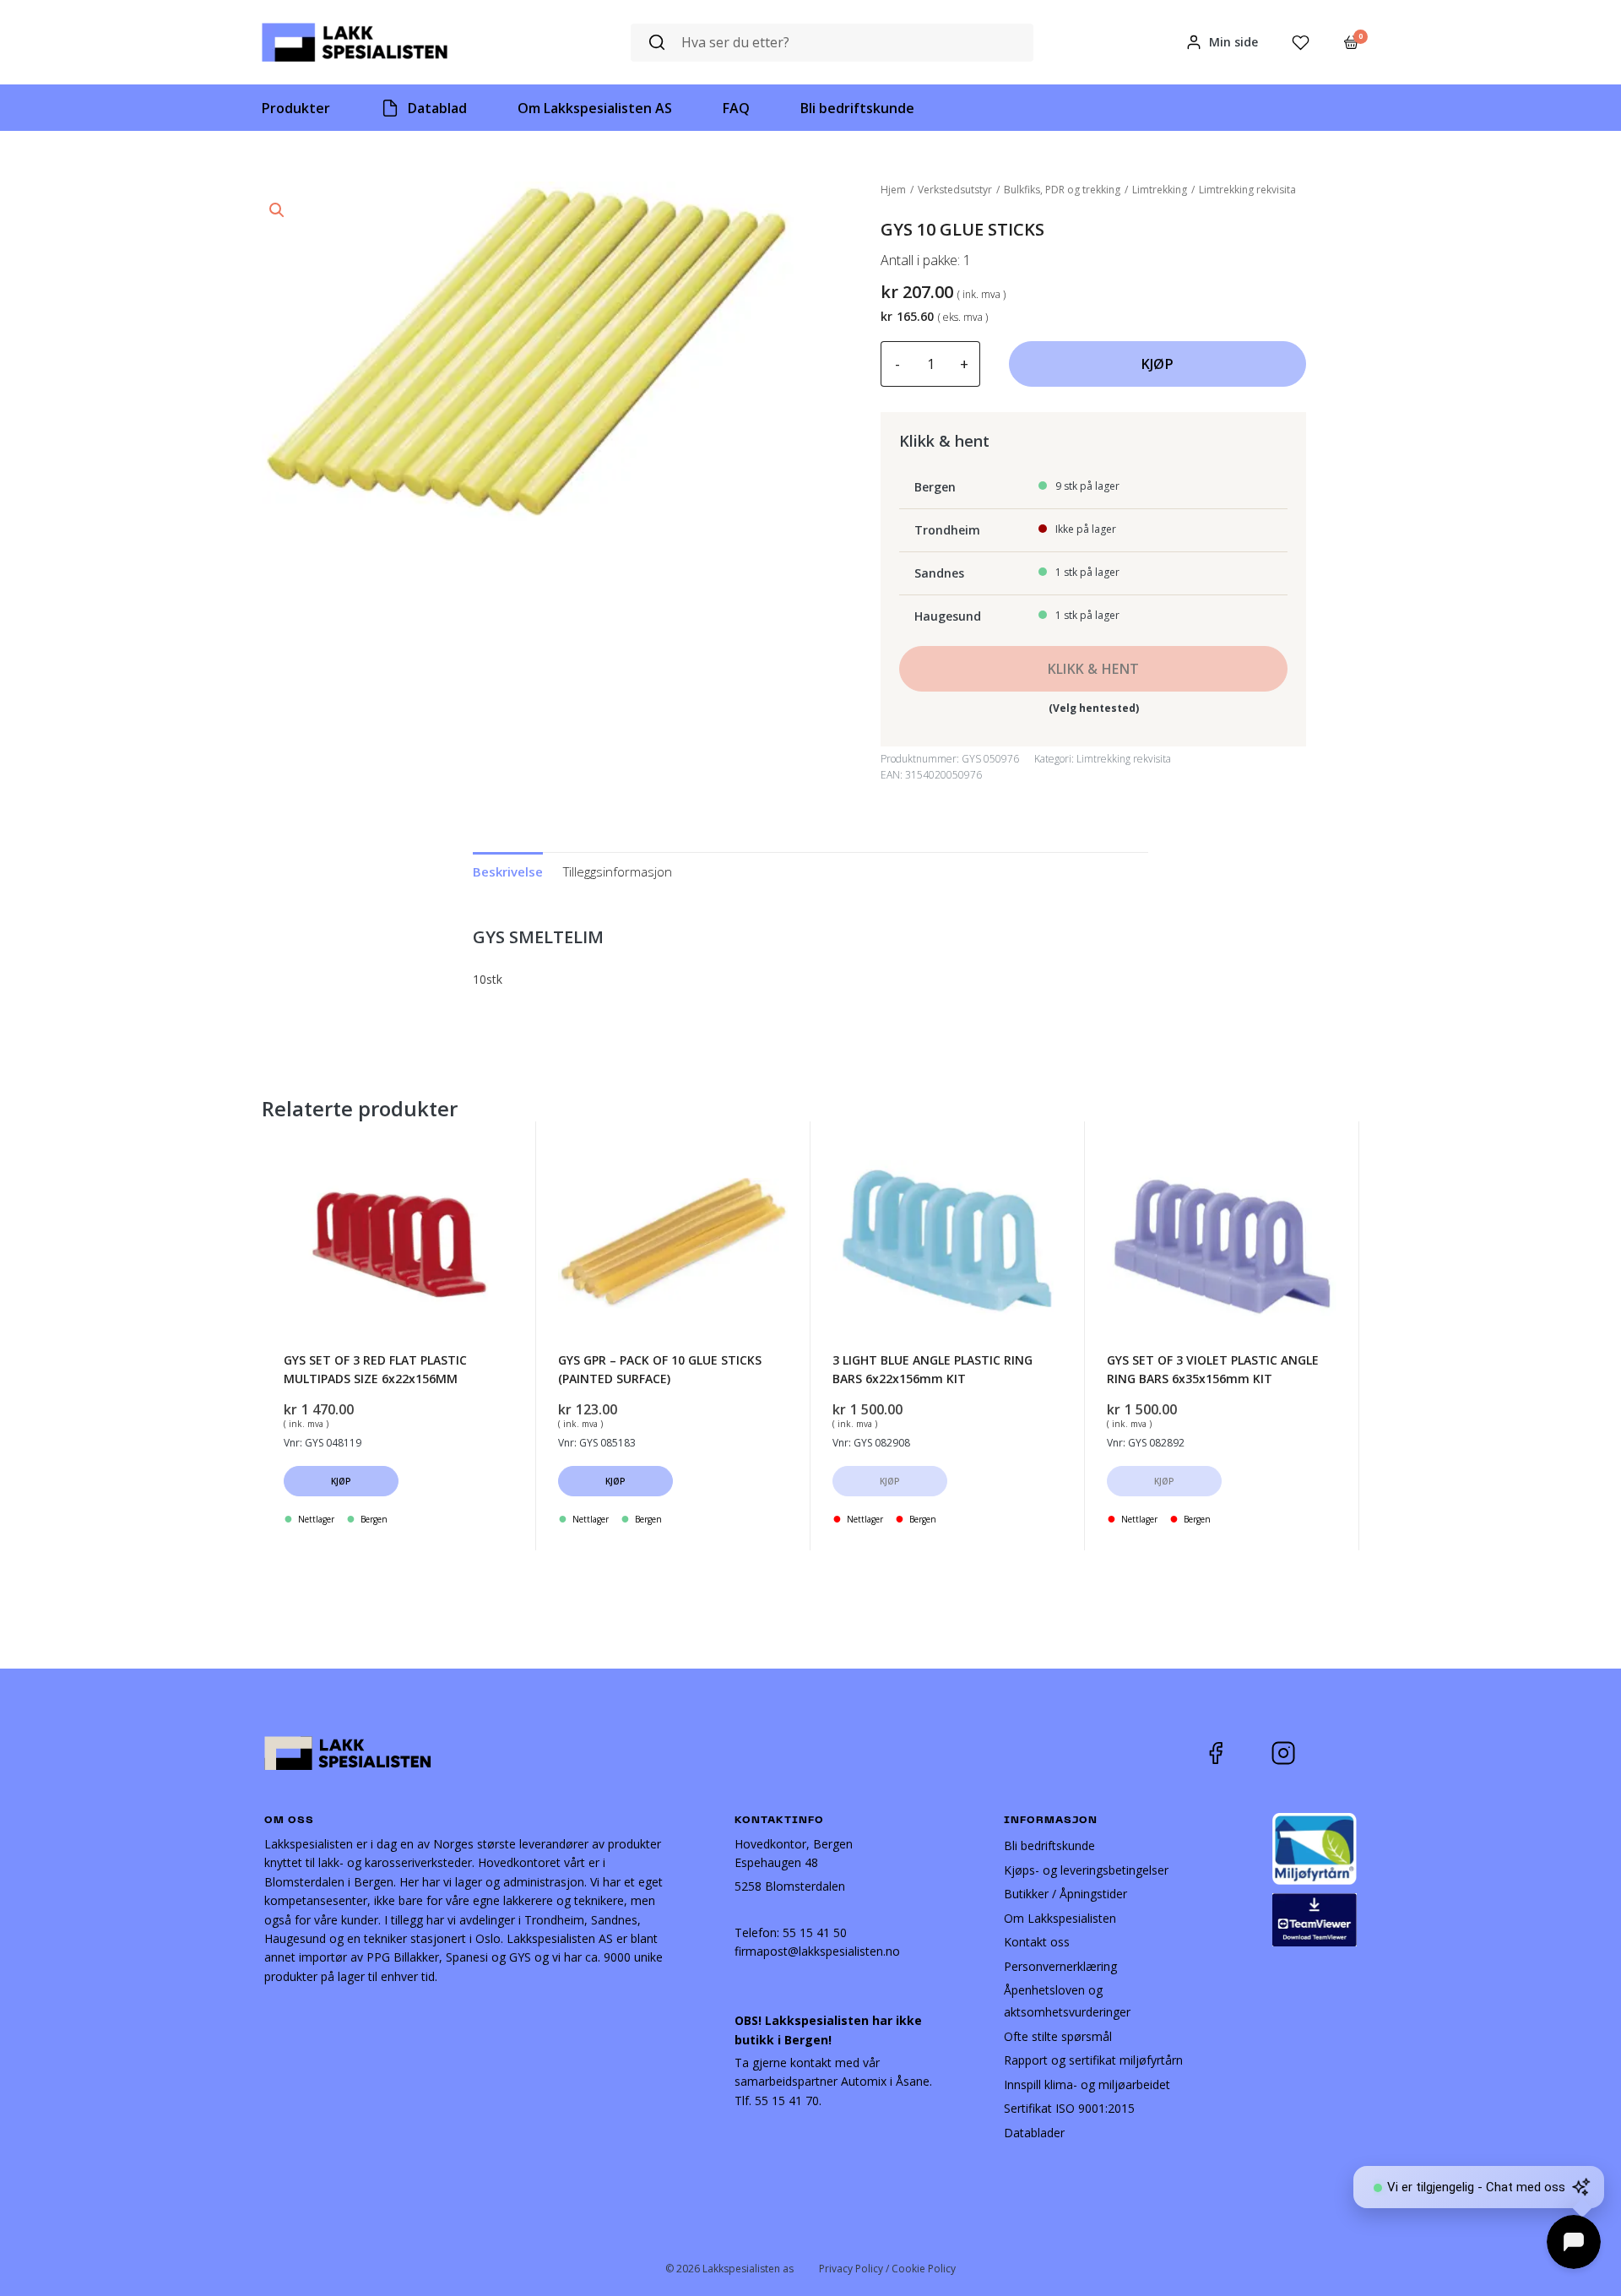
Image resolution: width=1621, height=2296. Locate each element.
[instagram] (1296, 1753)
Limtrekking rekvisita (1247, 190)
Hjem (893, 190)
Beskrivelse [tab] (508, 871)
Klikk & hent (1094, 669)
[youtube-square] (1339, 1753)
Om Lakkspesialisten (1060, 1918)
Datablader (1034, 2133)
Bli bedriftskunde (1049, 1845)
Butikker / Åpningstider (1065, 1894)
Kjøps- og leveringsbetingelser (1086, 1870)
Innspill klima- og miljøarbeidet (1087, 2084)
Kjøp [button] (342, 1481)
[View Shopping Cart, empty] (1351, 42)
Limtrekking (1160, 190)
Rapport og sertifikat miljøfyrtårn (1093, 2060)
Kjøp (1157, 364)
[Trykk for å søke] (657, 43)
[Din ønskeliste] (1301, 43)
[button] (277, 210)
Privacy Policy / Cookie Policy (887, 2269)
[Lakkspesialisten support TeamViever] (1315, 1918)
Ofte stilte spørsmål (1058, 2036)
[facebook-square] (1237, 1753)
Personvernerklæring (1060, 1966)
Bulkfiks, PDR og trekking (1062, 190)
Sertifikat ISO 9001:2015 (1069, 2108)
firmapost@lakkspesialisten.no (817, 1951)
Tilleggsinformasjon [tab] (618, 871)
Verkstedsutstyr (955, 190)
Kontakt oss (1037, 1942)
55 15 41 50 (815, 1932)
